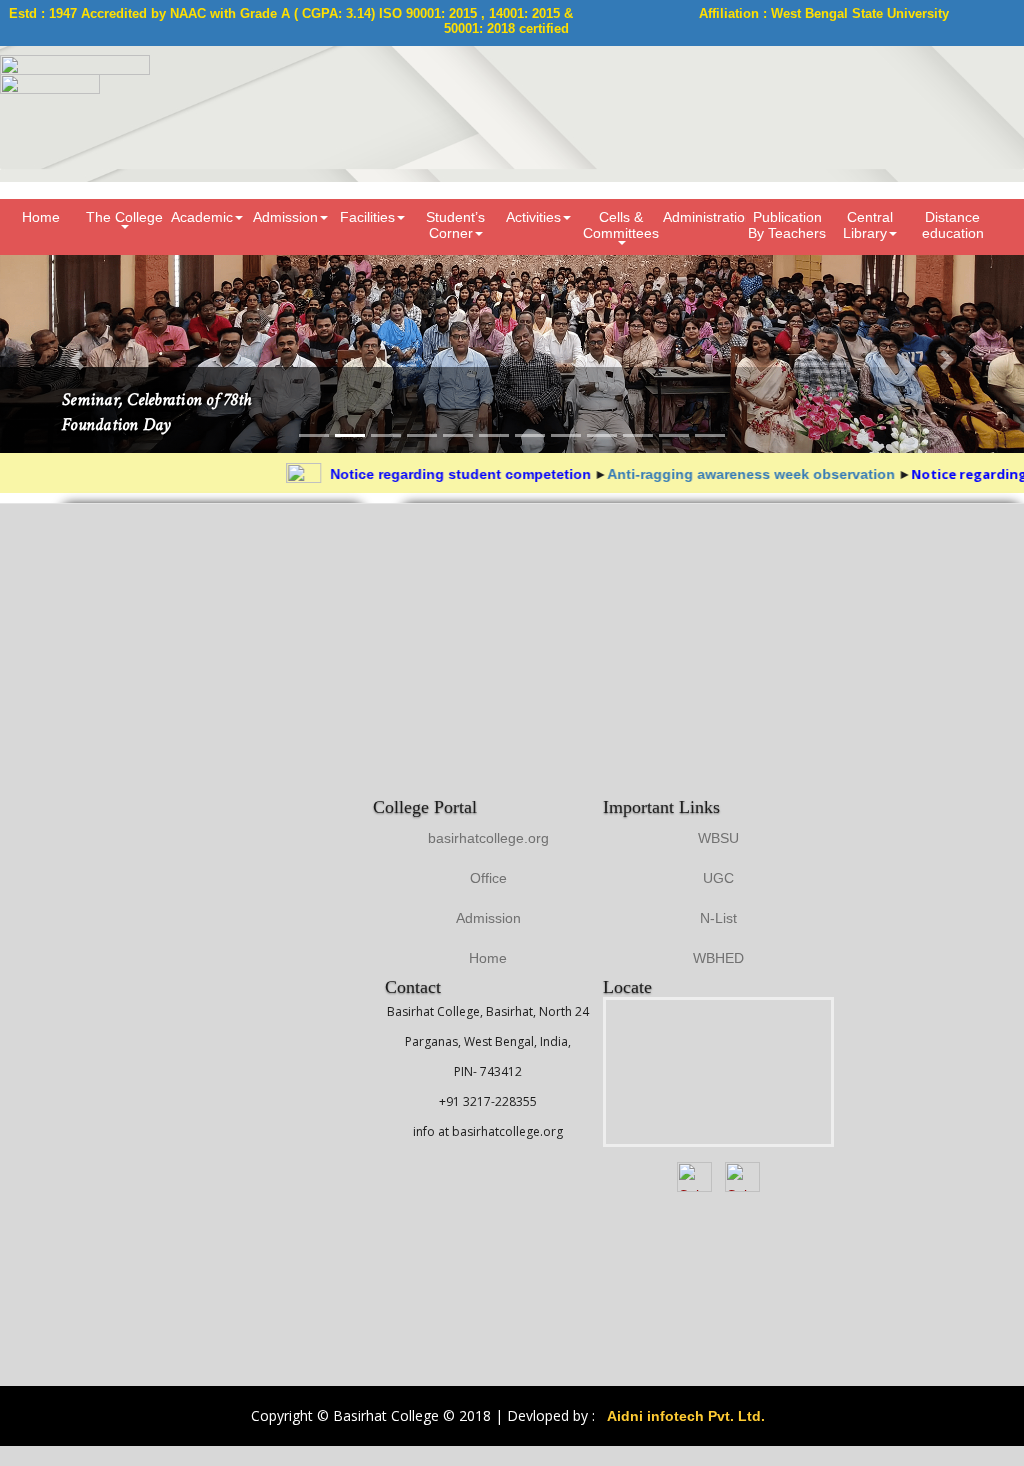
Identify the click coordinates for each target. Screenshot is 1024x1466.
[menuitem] (41, 227)
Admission (285, 217)
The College (124, 217)
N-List (718, 918)
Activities (533, 217)
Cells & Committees (621, 225)
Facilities (367, 217)
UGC (718, 878)
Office (488, 878)
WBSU (718, 838)
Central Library (868, 225)
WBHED (718, 958)
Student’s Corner (455, 225)
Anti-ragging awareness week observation (729, 474)
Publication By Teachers (787, 225)
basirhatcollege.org (488, 838)
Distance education (953, 225)
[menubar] (512, 227)
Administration (704, 217)
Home (41, 217)
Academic (202, 217)
